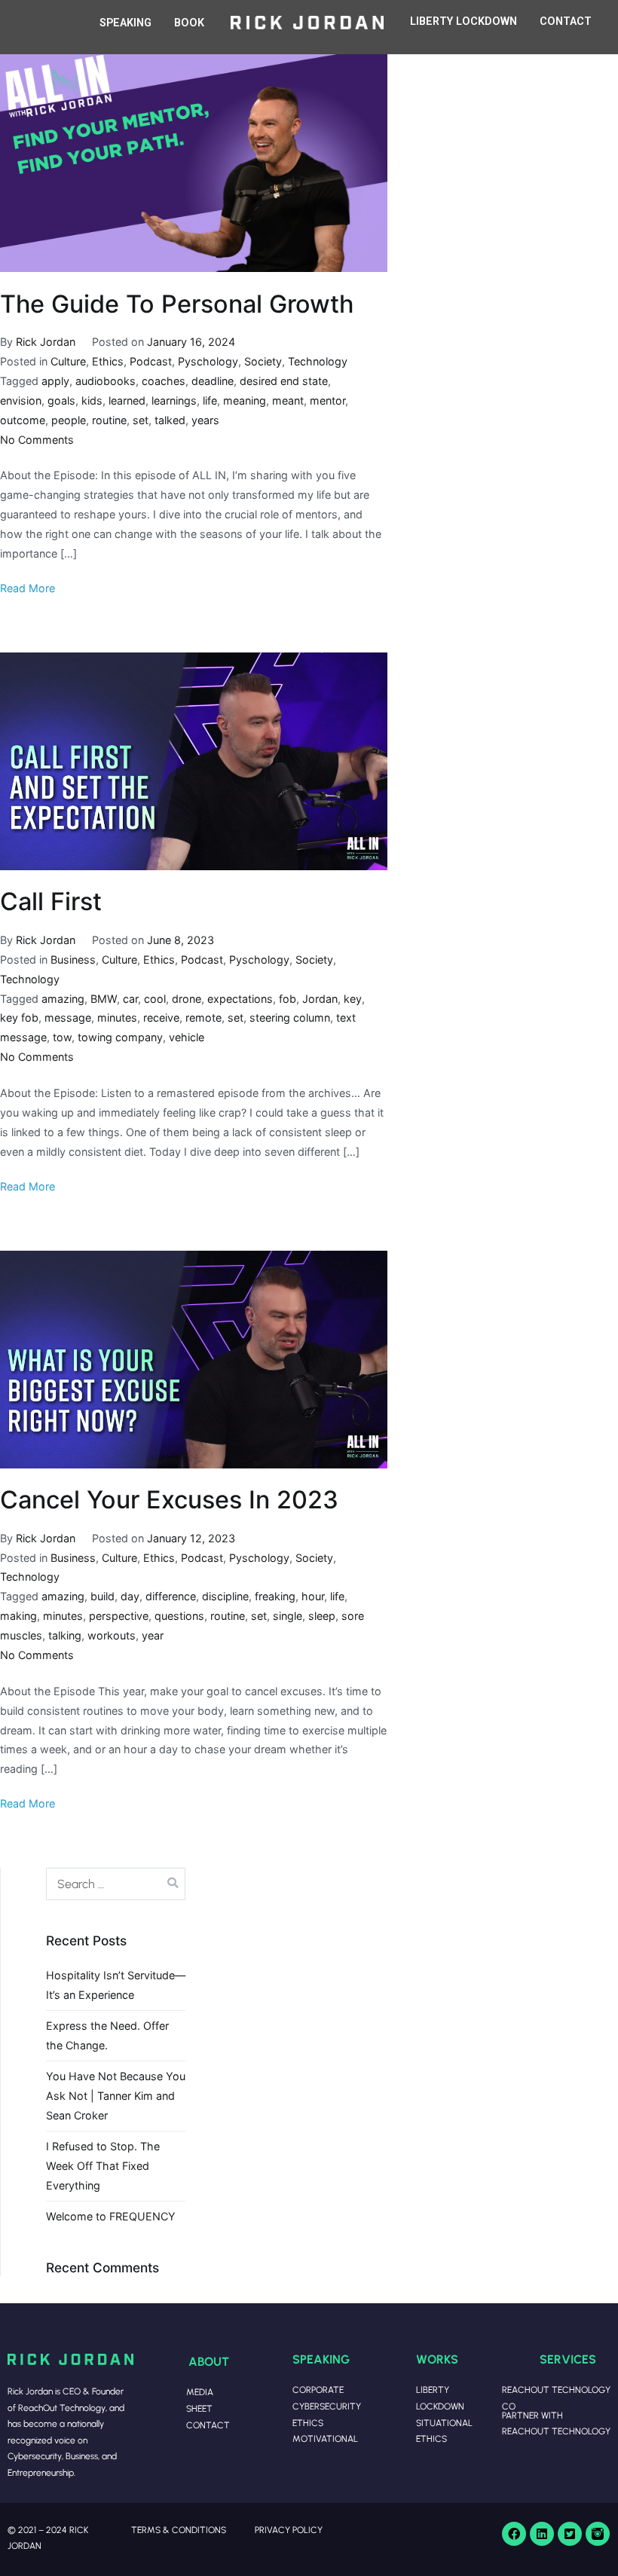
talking (65, 1635)
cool (155, 999)
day (130, 1596)
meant (288, 400)
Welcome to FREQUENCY (111, 2216)
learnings (174, 400)
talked (170, 420)
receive (161, 1018)
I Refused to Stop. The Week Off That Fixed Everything (103, 2166)
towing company (120, 1037)
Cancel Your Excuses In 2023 (169, 1500)
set (141, 420)
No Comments (37, 440)
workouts (112, 1635)
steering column (290, 1018)
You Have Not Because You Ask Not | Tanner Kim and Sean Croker (116, 2096)
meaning (245, 400)
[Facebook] (514, 2534)
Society (263, 361)
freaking (275, 1596)
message (68, 1018)
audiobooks (106, 381)
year (153, 1635)
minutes (117, 1018)
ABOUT (209, 2361)
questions (179, 1616)
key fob (19, 1018)
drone (187, 999)
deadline (213, 381)
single (288, 1616)
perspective (119, 1616)
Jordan (320, 999)
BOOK (189, 23)
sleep (322, 1616)
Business (73, 960)
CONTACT (566, 21)
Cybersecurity (327, 2406)
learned (127, 400)
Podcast (151, 361)
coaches (164, 381)
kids (92, 400)
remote (203, 1018)
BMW (104, 999)
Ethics (108, 361)
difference (171, 1596)
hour (313, 1596)
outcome (23, 420)
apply (55, 381)
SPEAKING (125, 23)
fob (288, 999)
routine (109, 420)
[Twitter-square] (570, 2534)
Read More (28, 588)
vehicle (187, 1037)
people (69, 420)
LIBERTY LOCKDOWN (463, 21)
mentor (327, 400)
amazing (63, 999)
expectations (240, 999)
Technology (318, 361)
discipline (225, 1596)
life (210, 400)
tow (62, 1037)
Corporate (318, 2390)
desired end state (284, 381)
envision (21, 400)
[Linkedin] (542, 2534)
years (205, 420)
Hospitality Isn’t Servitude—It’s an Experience (116, 1985)
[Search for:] (116, 1884)
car (130, 999)
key (353, 999)
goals (61, 400)
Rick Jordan (46, 342)
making (18, 1616)
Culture (68, 361)
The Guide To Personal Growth (177, 304)
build (102, 1596)
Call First (51, 901)
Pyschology (208, 361)
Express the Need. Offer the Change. (107, 2035)
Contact (208, 2425)
